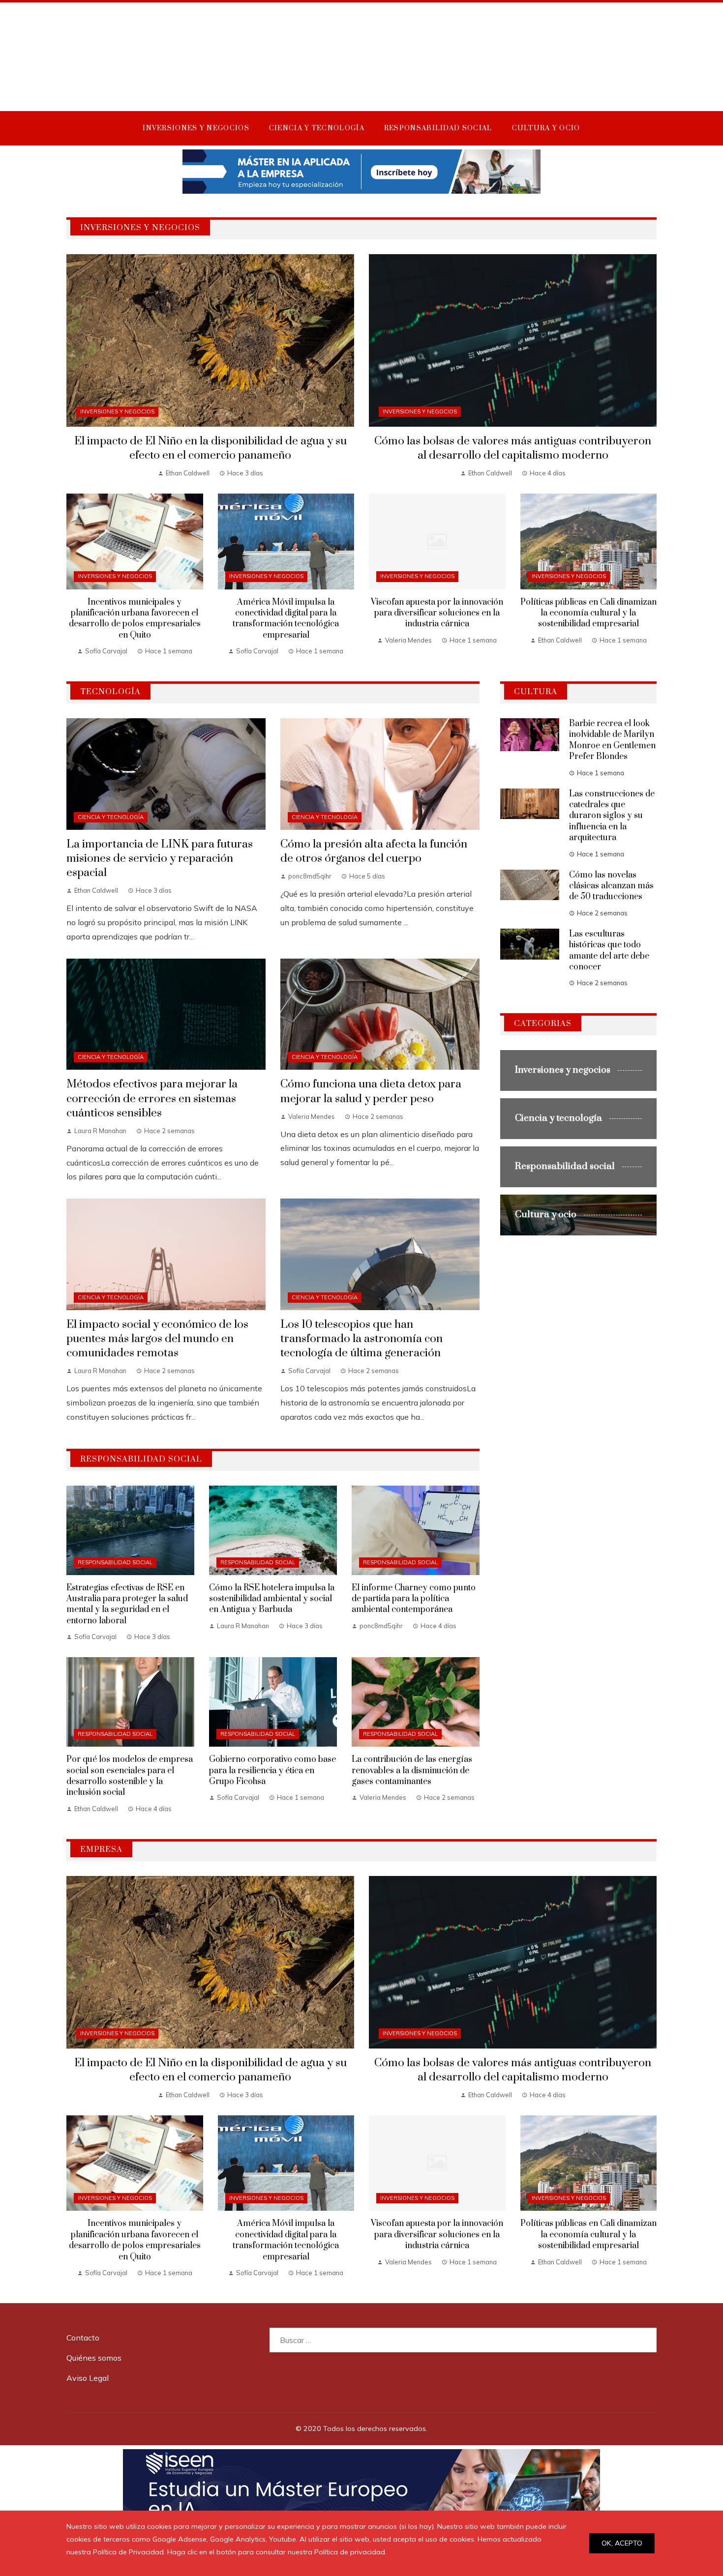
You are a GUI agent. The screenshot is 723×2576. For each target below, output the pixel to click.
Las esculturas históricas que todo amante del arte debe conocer (609, 951)
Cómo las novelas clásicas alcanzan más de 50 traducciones (611, 886)
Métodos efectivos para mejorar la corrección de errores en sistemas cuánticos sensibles (152, 1098)
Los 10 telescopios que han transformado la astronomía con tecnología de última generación (361, 1339)
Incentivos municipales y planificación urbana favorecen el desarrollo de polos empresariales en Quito (135, 619)
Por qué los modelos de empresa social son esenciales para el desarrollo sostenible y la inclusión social (130, 1776)
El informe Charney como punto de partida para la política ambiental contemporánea (414, 1599)
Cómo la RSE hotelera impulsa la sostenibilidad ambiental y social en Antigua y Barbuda (272, 1599)
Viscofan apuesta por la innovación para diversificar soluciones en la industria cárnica (437, 613)
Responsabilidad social (115, 1562)
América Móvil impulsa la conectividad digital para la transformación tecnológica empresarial (286, 619)
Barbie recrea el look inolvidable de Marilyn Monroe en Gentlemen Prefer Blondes (612, 740)
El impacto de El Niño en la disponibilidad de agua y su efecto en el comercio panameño (211, 448)
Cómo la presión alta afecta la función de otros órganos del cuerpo (374, 851)
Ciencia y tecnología (111, 817)
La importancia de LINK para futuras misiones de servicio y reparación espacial (160, 859)
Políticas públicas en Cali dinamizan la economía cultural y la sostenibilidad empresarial (588, 613)
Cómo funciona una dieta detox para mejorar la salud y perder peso (371, 1091)
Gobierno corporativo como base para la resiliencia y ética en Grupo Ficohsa (272, 1771)
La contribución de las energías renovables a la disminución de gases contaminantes (412, 1771)
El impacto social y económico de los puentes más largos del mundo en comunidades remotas (157, 1339)
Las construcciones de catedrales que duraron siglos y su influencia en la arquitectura (612, 816)
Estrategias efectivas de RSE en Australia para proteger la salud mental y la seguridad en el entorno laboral (127, 1604)
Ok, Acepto (622, 2543)
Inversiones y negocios (117, 411)
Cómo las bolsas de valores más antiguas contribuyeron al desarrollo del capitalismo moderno (513, 448)
